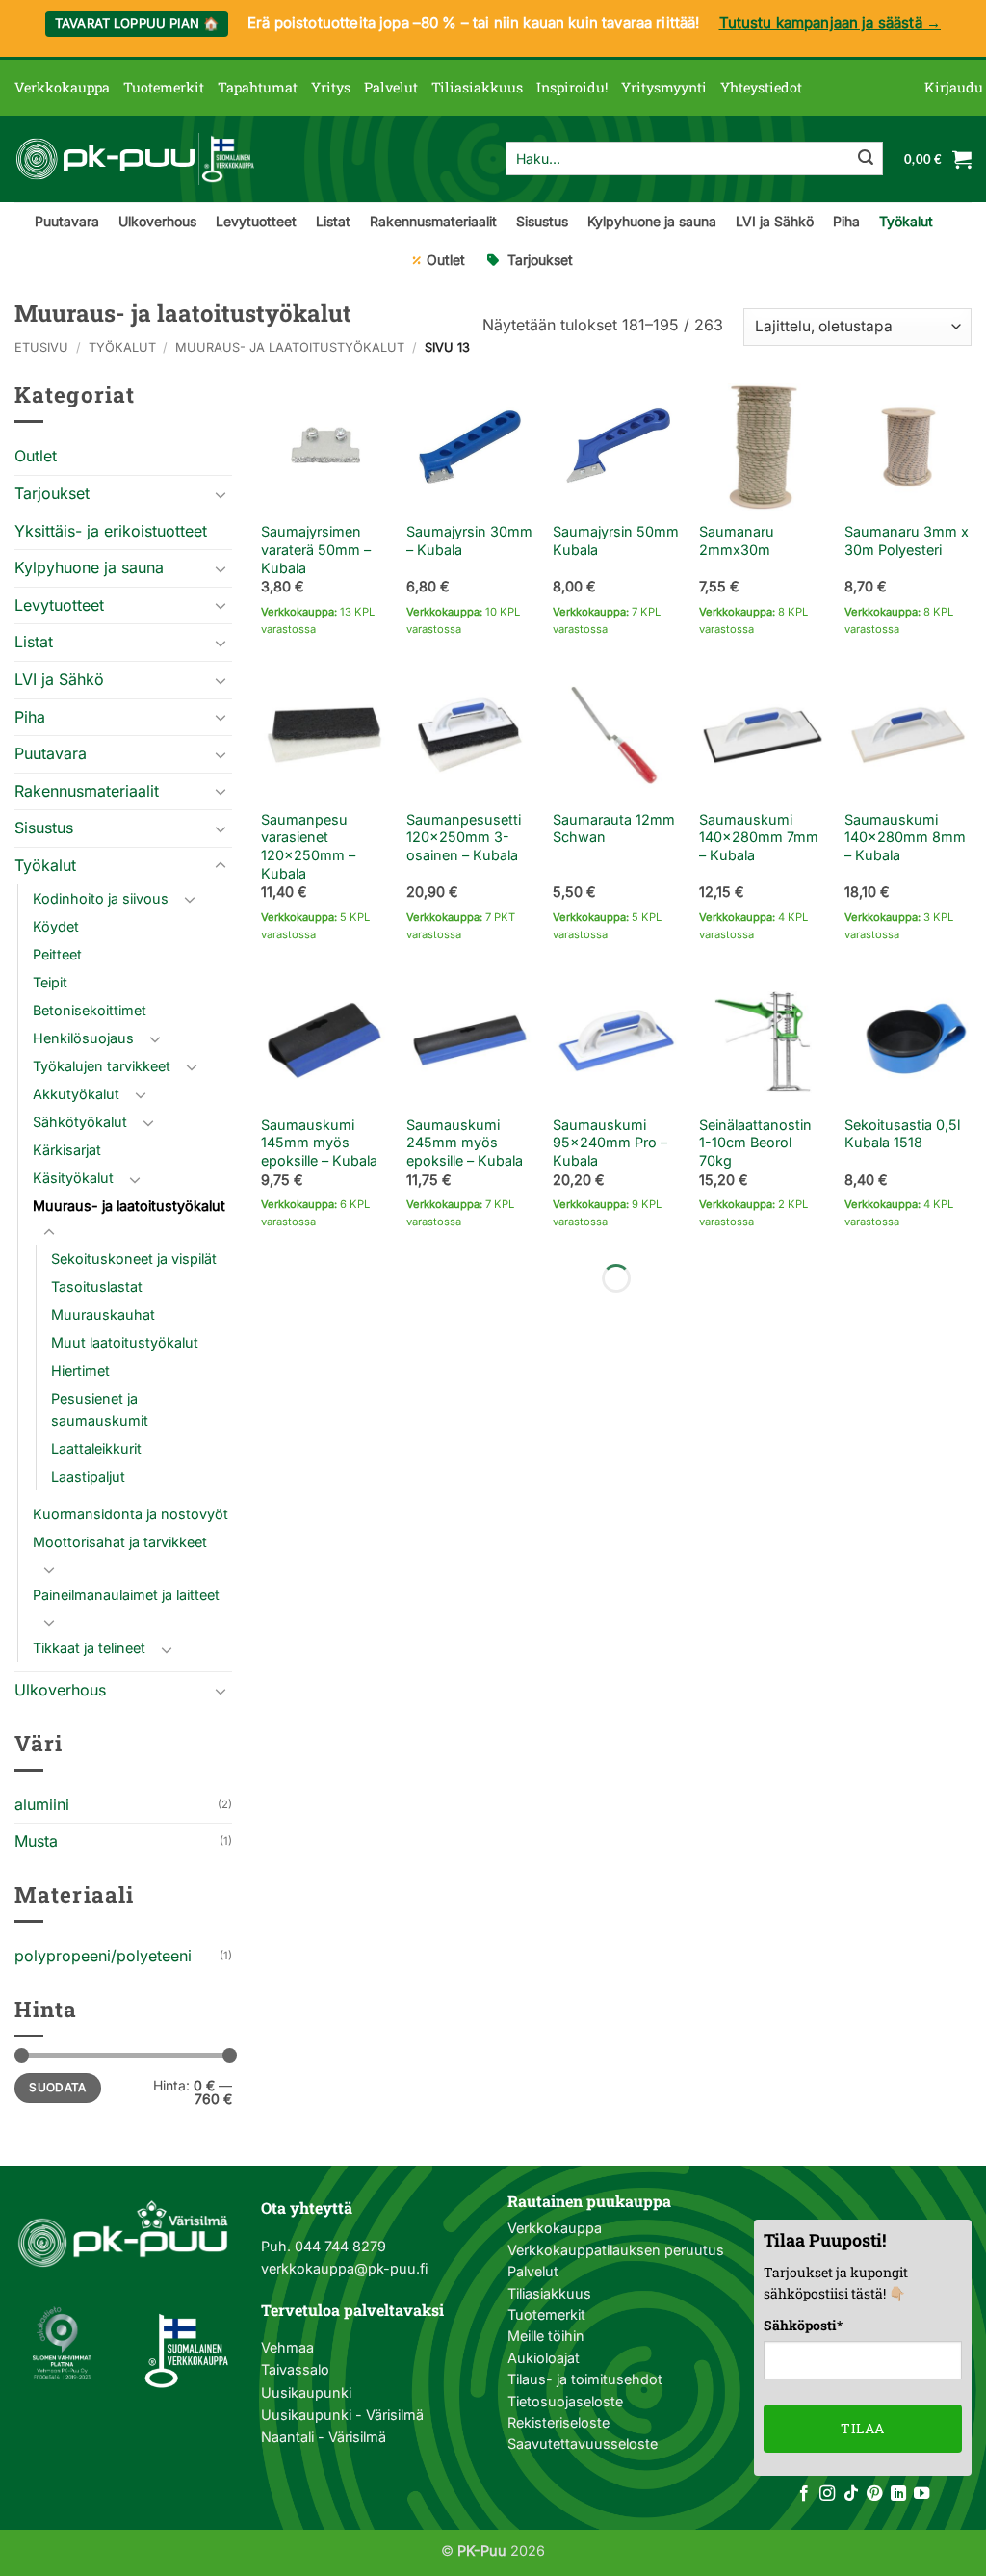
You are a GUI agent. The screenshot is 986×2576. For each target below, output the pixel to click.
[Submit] (866, 159)
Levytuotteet (256, 221)
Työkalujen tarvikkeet (102, 1066)
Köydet (56, 926)
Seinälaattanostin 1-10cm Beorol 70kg (755, 1143)
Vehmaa (287, 2347)
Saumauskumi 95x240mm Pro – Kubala (610, 1143)
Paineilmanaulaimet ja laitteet (126, 1595)
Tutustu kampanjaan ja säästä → (830, 23)
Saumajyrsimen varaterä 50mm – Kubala (316, 549)
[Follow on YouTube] (921, 2494)
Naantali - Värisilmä (324, 2437)
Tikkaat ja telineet (89, 1648)
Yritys (331, 87)
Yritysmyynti (664, 87)
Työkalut (906, 221)
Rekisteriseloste (558, 2422)
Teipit (50, 982)
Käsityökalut (73, 1178)
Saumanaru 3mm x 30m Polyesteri (907, 540)
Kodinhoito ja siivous (101, 898)
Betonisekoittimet (90, 1010)
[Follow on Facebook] (804, 2494)
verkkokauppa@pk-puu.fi (344, 2268)
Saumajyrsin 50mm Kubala (616, 540)
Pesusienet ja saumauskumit (100, 1409)
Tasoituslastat (97, 1287)
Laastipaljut (88, 1476)
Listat (333, 221)
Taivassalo (295, 2369)
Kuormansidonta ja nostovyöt (130, 1514)
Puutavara (67, 221)
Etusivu (41, 347)
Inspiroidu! (572, 87)
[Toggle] (221, 494)
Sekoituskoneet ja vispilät (134, 1259)
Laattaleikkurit (96, 1448)
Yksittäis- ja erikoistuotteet (111, 531)
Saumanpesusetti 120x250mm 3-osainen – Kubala (464, 837)
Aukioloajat (544, 2358)
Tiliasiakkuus (477, 87)
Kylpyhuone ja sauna (652, 221)
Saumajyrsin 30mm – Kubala (469, 540)
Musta (36, 1841)
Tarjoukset (540, 260)
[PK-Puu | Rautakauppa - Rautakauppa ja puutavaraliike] (135, 159)
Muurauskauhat (103, 1314)
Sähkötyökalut (80, 1122)
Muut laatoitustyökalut (125, 1342)
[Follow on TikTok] (851, 2494)
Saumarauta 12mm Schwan (614, 828)
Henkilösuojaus (83, 1038)
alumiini (42, 1804)
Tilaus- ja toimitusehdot (585, 2379)
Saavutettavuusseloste (583, 2444)
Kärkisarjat (67, 1150)
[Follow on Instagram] (827, 2494)
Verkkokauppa (62, 87)
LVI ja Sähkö (775, 221)
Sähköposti (803, 2325)
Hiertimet (80, 1370)
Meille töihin (546, 2336)
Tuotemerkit (164, 87)
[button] (954, 88)
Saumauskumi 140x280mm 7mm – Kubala (759, 837)
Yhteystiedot (761, 87)
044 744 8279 (338, 2246)
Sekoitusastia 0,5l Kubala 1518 (902, 1134)
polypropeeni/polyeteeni (103, 1956)
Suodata (58, 2087)
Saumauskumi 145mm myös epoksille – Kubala (319, 1143)
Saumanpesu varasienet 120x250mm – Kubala (308, 846)
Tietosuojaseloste (565, 2401)
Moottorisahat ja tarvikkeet (120, 1542)
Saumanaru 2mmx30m (737, 540)
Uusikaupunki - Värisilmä (342, 2415)
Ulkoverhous (157, 221)
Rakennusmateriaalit (433, 221)
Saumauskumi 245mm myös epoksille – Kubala (465, 1143)
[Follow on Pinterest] (874, 2494)
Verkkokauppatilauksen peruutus (616, 2250)
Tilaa (862, 2428)
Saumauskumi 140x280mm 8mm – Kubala (905, 837)
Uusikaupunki (306, 2392)
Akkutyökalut (76, 1094)
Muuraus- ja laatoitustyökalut (290, 347)
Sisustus (542, 221)
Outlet (446, 260)
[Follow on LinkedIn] (898, 2494)
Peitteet (57, 954)
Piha (846, 221)
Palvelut (391, 87)
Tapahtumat (258, 87)
